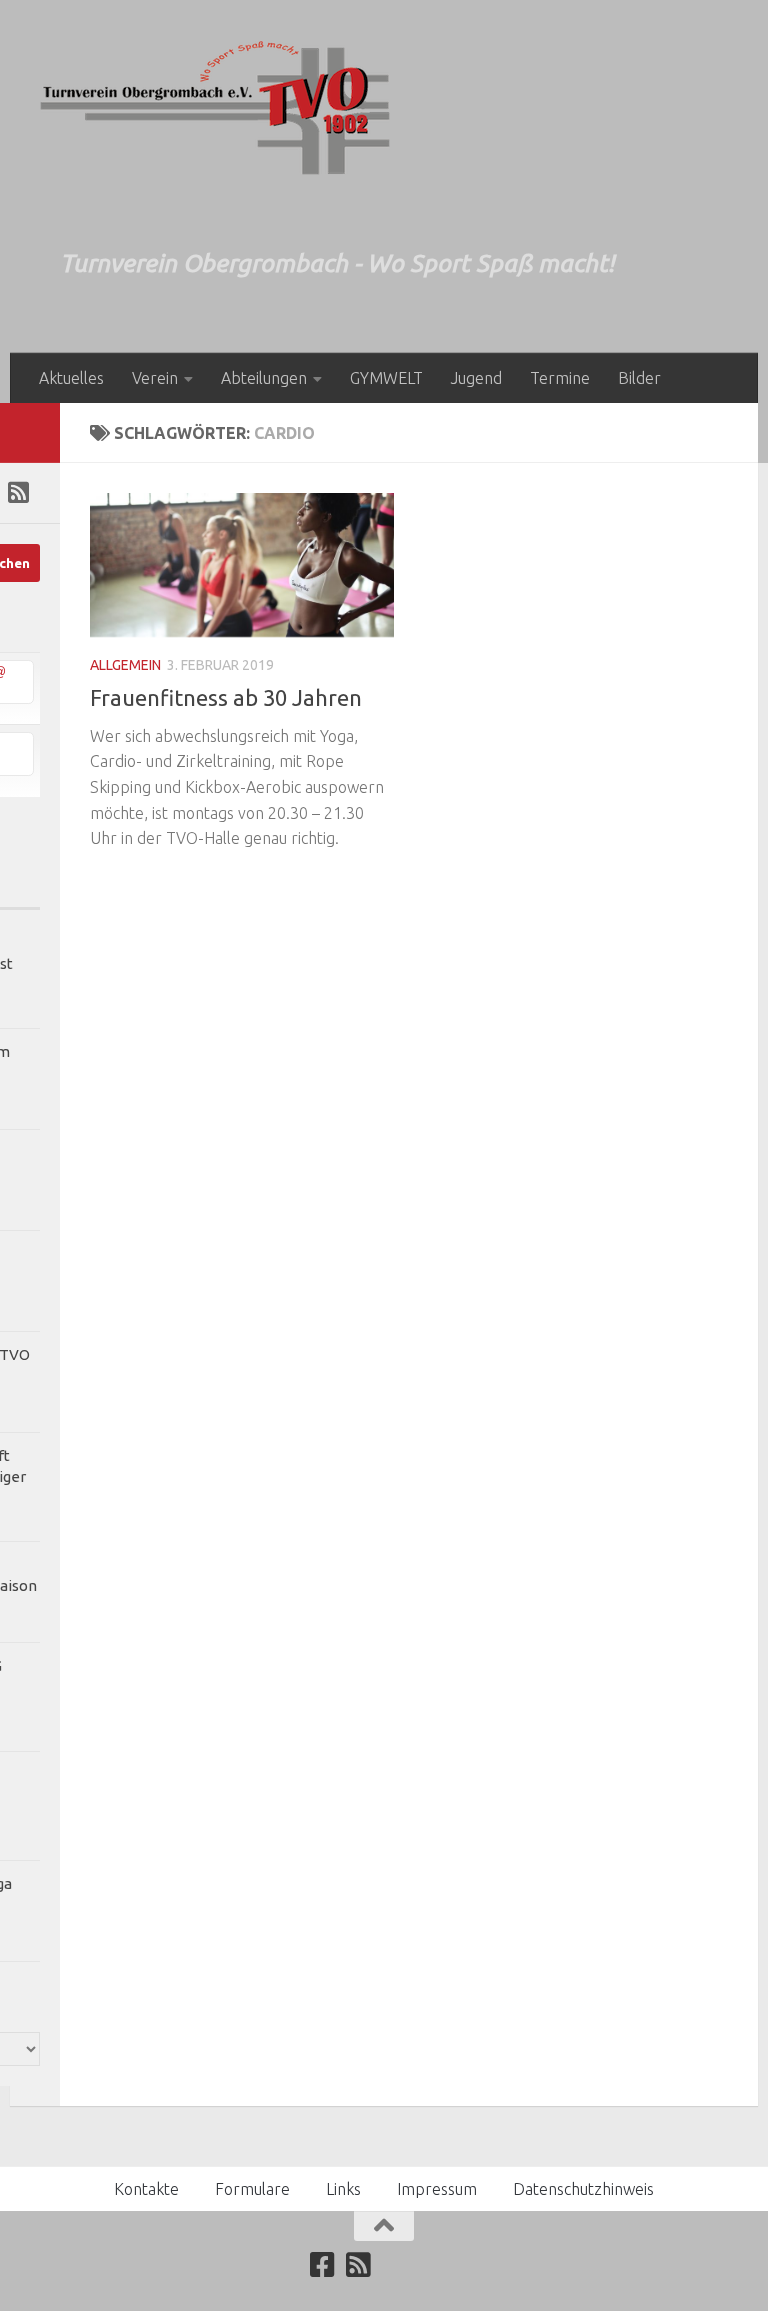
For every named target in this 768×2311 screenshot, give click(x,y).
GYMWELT (386, 378)
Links (343, 2189)
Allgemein (125, 665)
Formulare (252, 2189)
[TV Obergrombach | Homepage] (215, 107)
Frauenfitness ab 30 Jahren (226, 697)
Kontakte (146, 2189)
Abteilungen (264, 378)
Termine (560, 378)
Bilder (639, 378)
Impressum (437, 2189)
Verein (155, 378)
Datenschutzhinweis (583, 2189)
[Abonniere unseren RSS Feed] (18, 492)
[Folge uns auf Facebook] (323, 2265)
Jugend (476, 378)
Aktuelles (71, 378)
